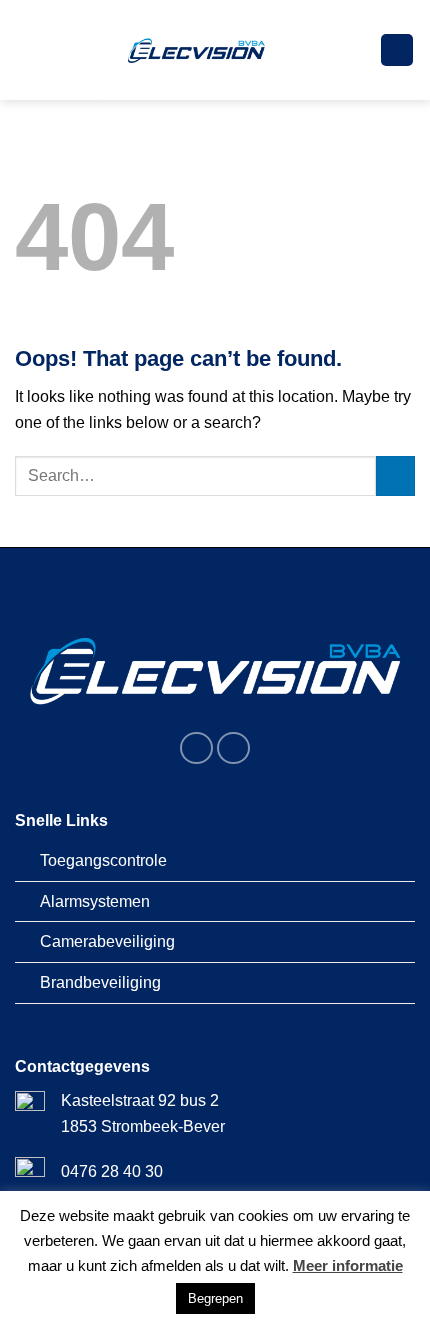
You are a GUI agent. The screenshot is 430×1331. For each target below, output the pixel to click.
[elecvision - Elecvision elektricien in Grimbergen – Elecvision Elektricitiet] (197, 50)
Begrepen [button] (215, 1298)
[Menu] (397, 50)
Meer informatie (348, 1265)
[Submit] (395, 475)
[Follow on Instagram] (233, 748)
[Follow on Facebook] (196, 748)
